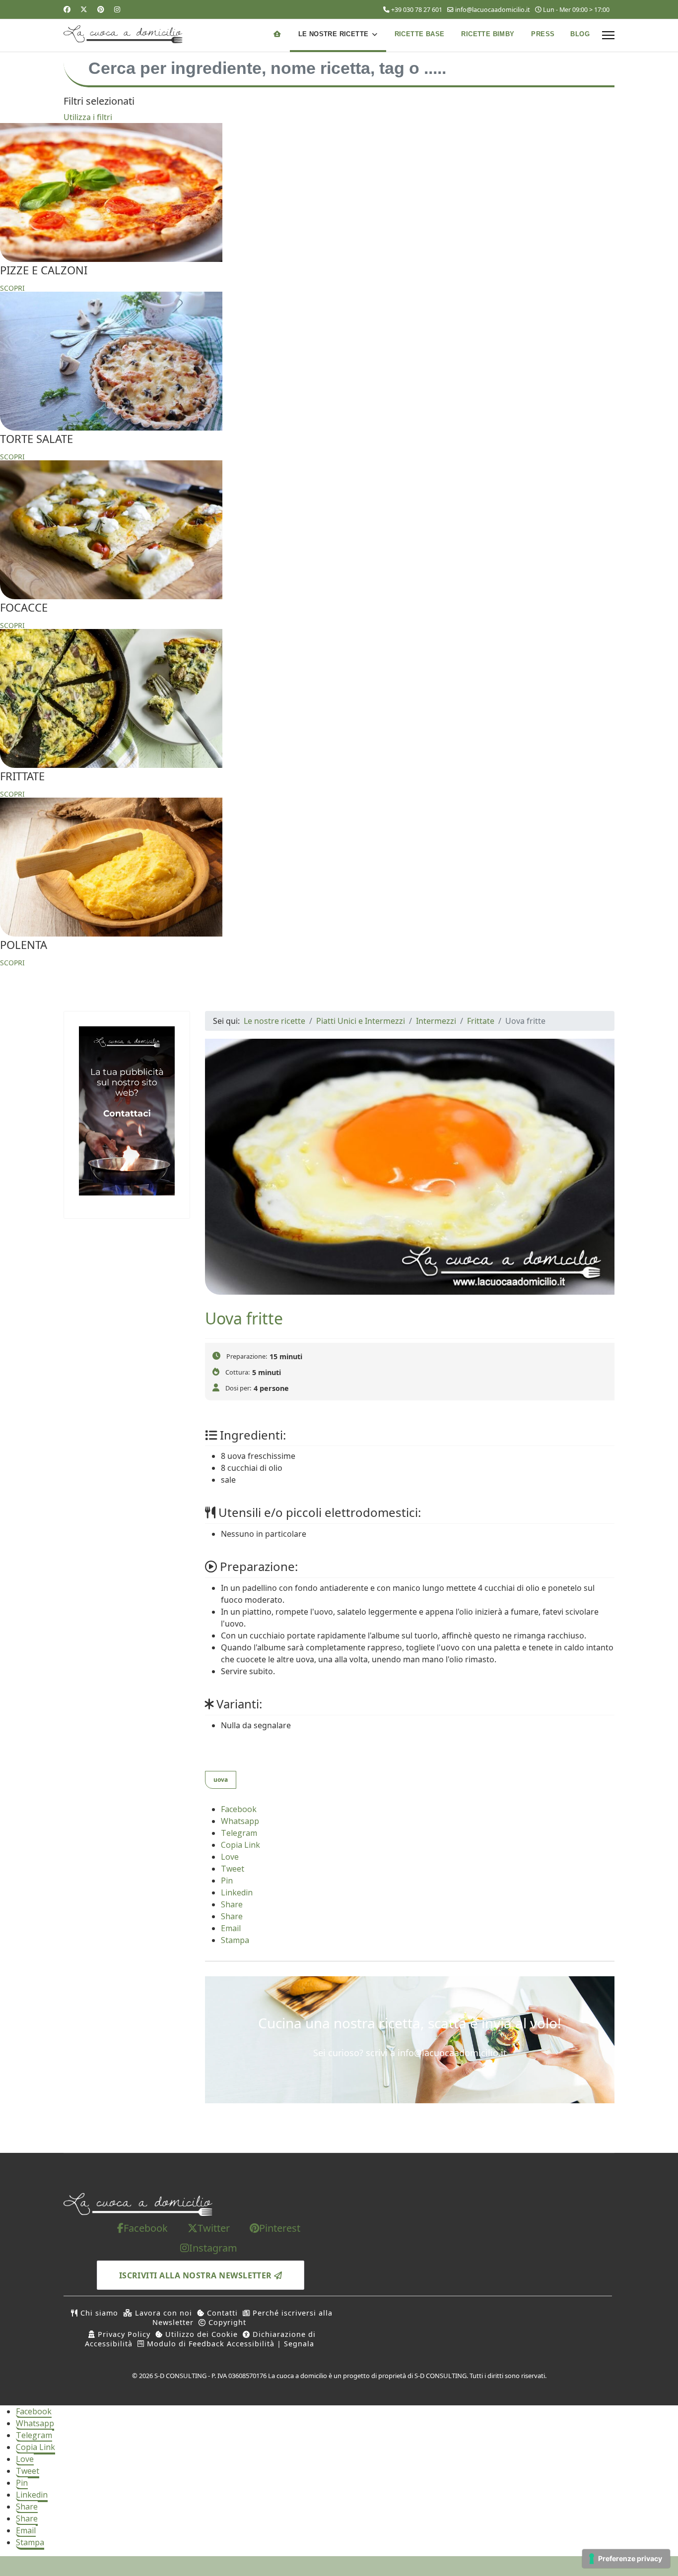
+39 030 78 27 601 (417, 10)
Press (543, 34)
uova (221, 1780)
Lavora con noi (162, 2313)
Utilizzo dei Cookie (200, 2334)
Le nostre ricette (334, 34)
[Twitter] (84, 9)
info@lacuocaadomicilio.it (493, 10)
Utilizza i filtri (88, 117)
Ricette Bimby (488, 34)
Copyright (226, 2322)
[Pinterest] (101, 9)
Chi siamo (98, 2313)
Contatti (221, 2313)
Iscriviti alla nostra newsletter (197, 2275)
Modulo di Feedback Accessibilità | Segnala (229, 2344)
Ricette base (420, 34)
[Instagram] (117, 9)
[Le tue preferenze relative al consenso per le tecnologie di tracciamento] (626, 2559)
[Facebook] (67, 9)
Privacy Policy (123, 2334)
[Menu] (608, 35)
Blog (580, 34)
